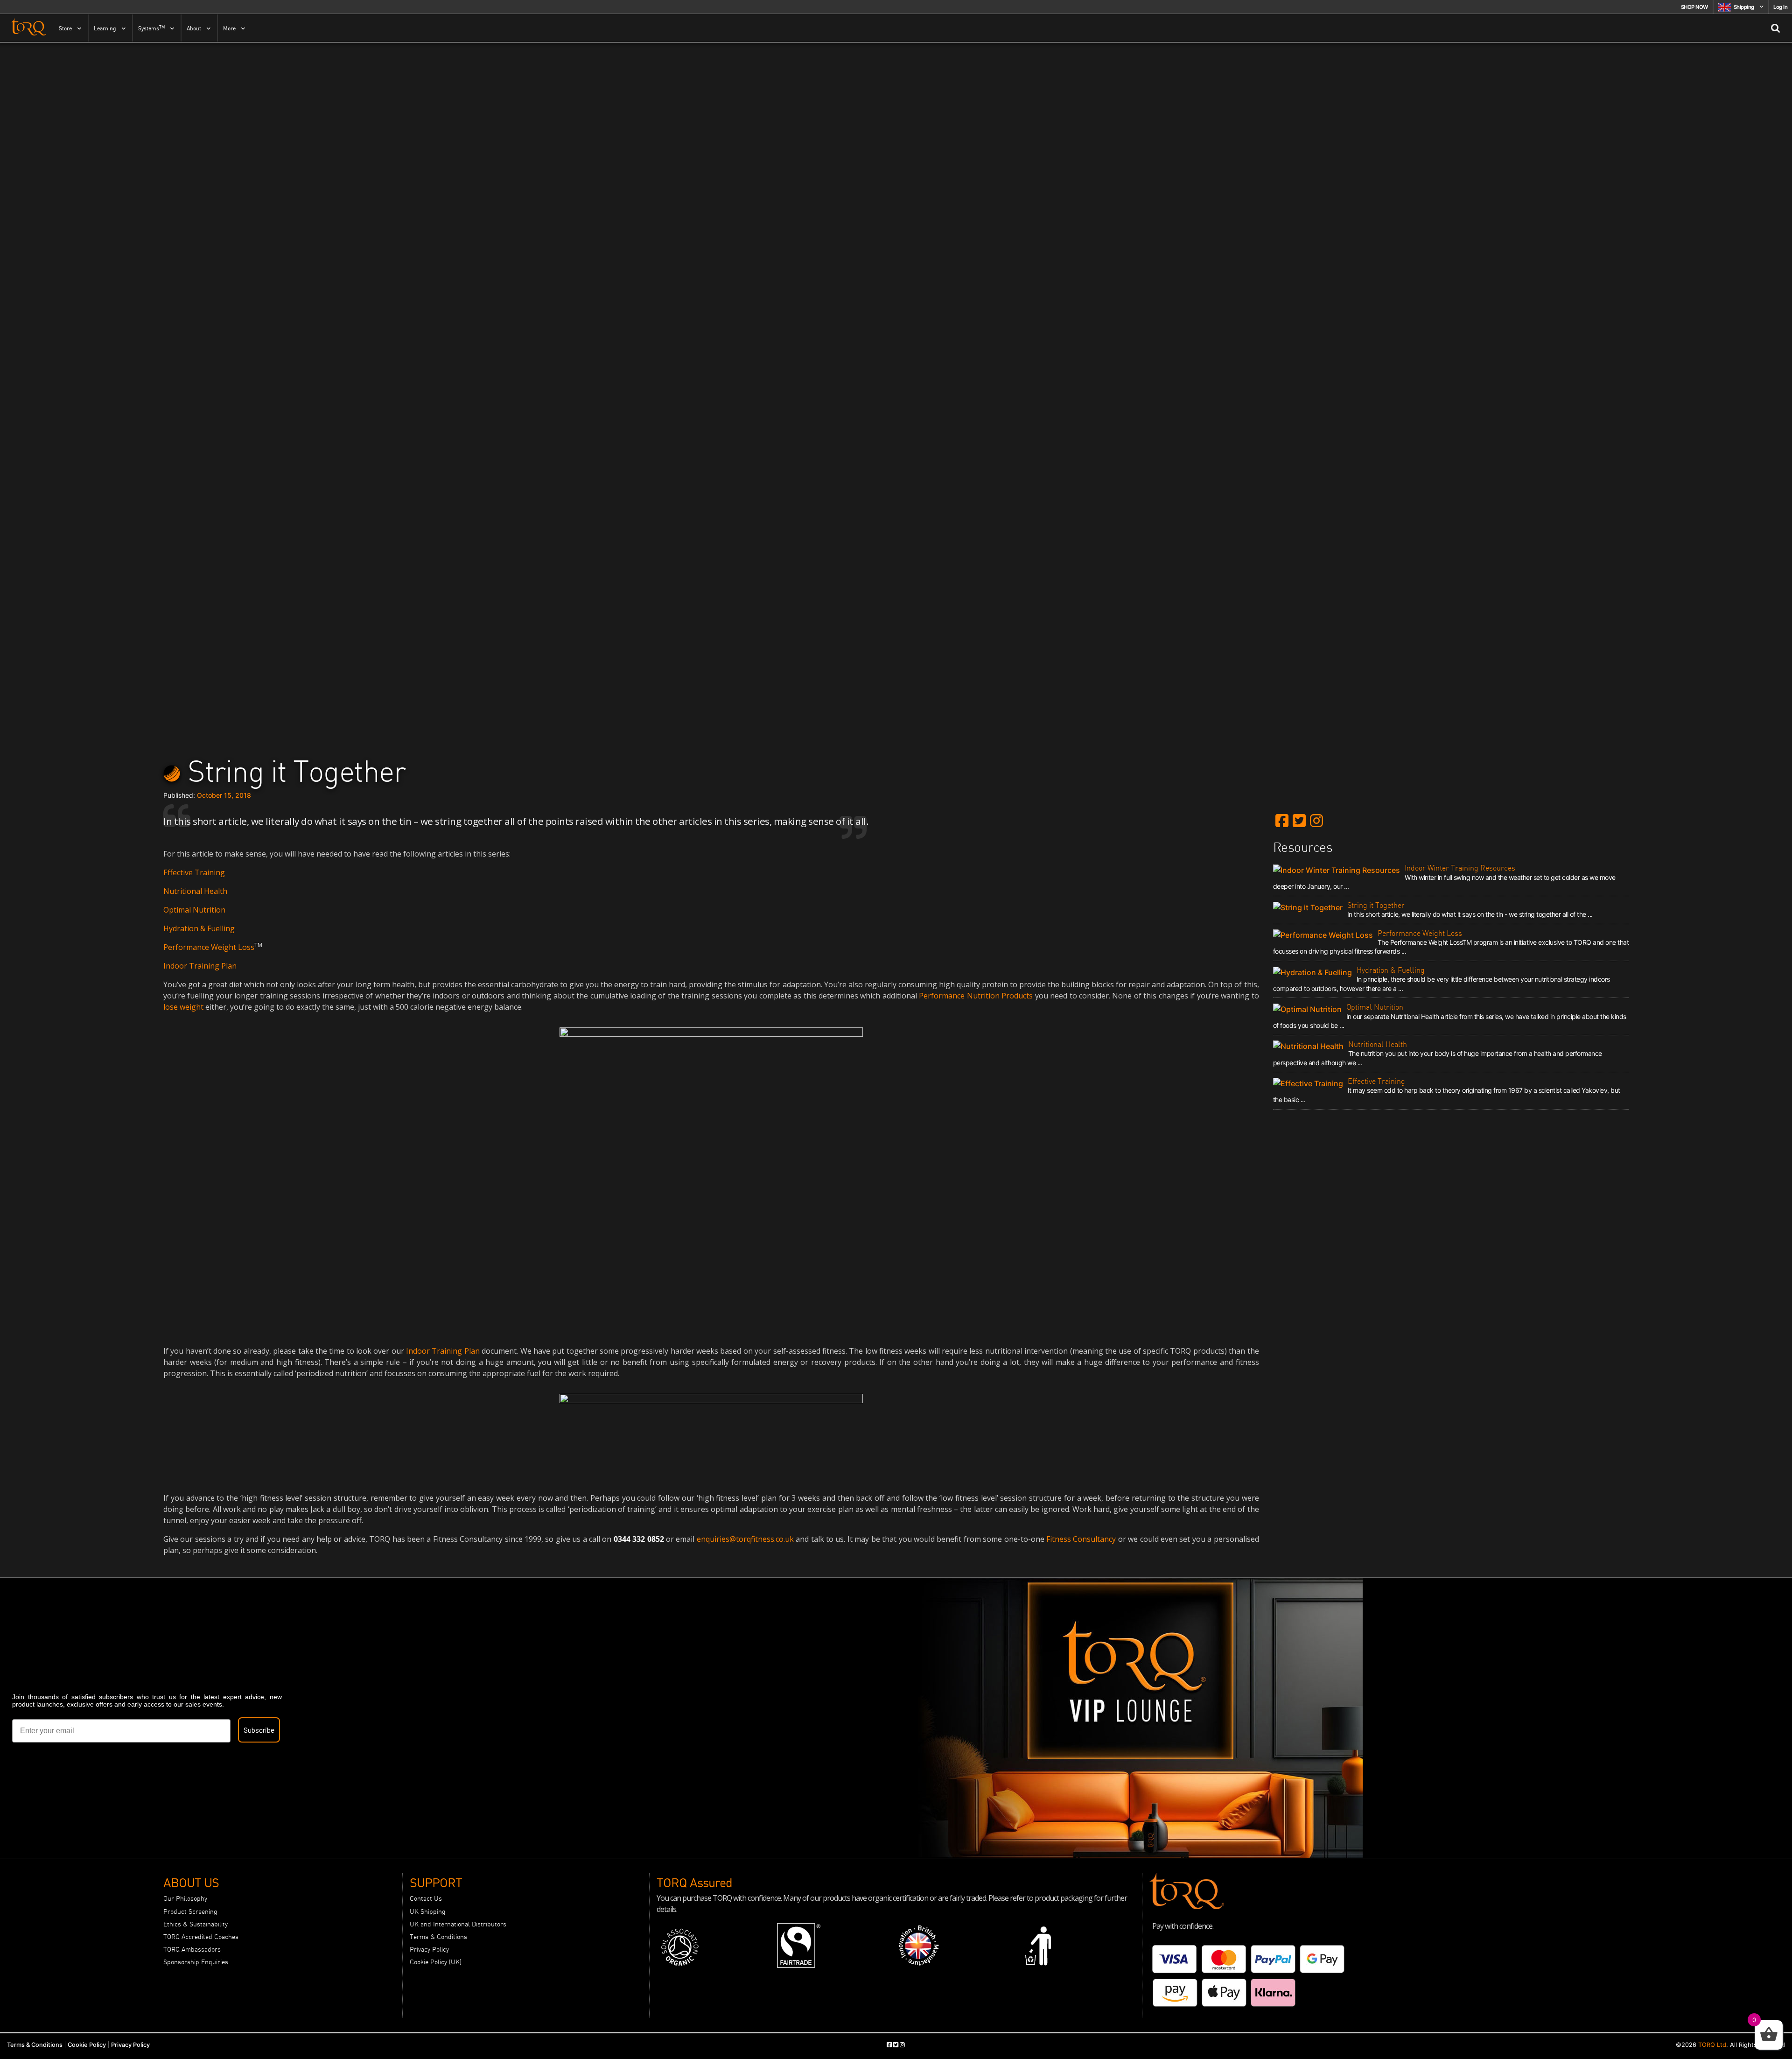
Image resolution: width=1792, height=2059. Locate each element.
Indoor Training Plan (200, 966)
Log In (1780, 7)
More (229, 28)
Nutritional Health (195, 891)
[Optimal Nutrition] (1310, 1009)
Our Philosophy (185, 1898)
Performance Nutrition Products (976, 996)
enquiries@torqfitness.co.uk (745, 1539)
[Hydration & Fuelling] (1315, 972)
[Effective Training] (1310, 1083)
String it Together (1376, 905)
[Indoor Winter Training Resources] (1339, 870)
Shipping (1744, 7)
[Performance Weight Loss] (1325, 935)
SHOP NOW (1694, 7)
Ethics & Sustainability (196, 1924)
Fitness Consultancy (1081, 1539)
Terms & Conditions (438, 1937)
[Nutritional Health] (1311, 1046)
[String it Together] (1310, 907)
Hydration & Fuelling (199, 928)
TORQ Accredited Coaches (201, 1937)
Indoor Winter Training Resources (1460, 868)
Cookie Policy (87, 2045)
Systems (151, 28)
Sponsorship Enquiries (196, 1962)
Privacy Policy (429, 1949)
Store (65, 28)
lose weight (183, 1007)
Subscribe (259, 1730)
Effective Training (194, 872)
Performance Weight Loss (209, 947)
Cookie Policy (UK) (436, 1962)
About (194, 28)
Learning (105, 28)
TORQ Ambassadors (192, 1949)
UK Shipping (428, 1911)
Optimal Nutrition (194, 910)
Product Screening (190, 1911)
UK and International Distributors (458, 1924)
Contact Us (426, 1898)
